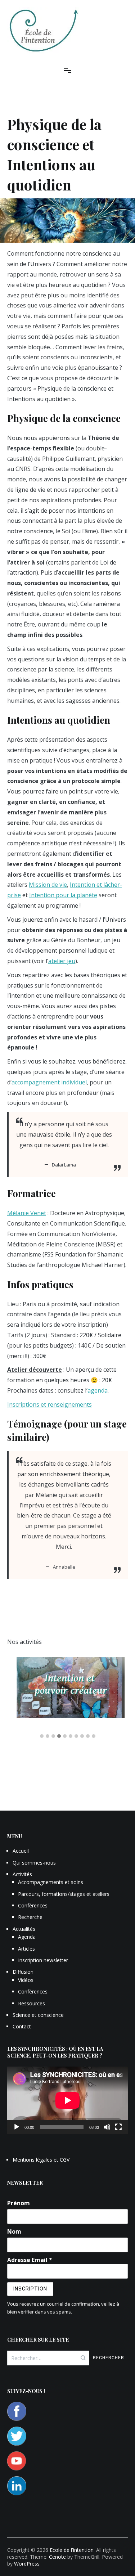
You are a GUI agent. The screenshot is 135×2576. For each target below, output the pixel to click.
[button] (42, 1736)
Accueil (21, 1851)
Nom (14, 2231)
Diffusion (23, 1972)
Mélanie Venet (27, 1213)
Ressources (31, 2003)
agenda (98, 1390)
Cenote (57, 2557)
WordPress (27, 2564)
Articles (26, 1949)
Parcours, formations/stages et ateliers (64, 1894)
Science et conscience (38, 2015)
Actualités (24, 1929)
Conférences (33, 1905)
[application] (67, 2100)
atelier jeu (62, 961)
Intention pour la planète (63, 895)
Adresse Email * (30, 2260)
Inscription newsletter (43, 1960)
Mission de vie (48, 885)
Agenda (27, 1937)
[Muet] (107, 2127)
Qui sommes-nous (34, 1863)
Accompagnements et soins (51, 1882)
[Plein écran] (118, 2127)
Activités (22, 1874)
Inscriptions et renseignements (49, 1404)
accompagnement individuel (49, 1082)
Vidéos (26, 1980)
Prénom (19, 2203)
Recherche (30, 1917)
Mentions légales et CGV (41, 2160)
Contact (22, 2026)
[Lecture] (17, 2127)
